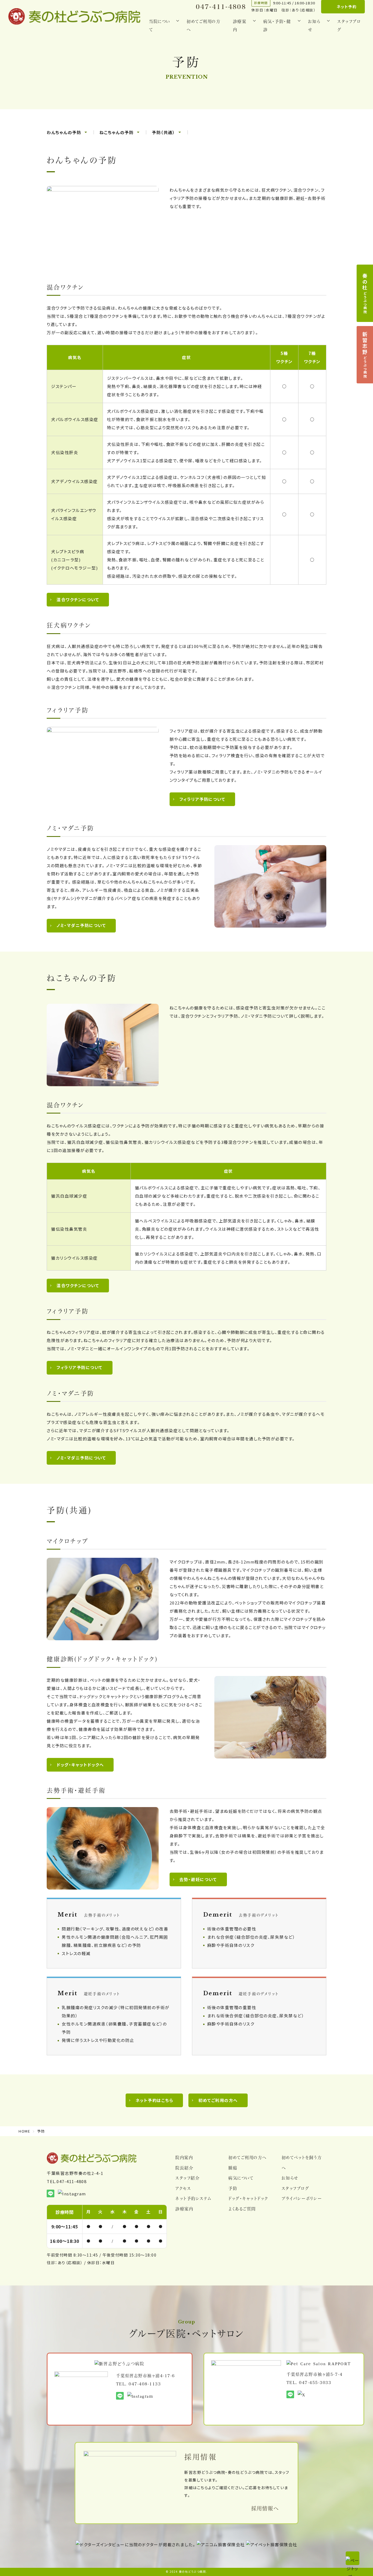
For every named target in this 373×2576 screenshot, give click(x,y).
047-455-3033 (315, 2382)
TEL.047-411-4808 (67, 2181)
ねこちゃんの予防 (116, 132)
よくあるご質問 (242, 2209)
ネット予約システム (193, 2198)
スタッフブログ (349, 25)
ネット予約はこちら (154, 2100)
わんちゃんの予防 (64, 132)
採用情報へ (265, 2508)
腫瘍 (233, 2168)
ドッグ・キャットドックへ (80, 1765)
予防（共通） (163, 132)
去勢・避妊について (198, 1879)
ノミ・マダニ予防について (81, 925)
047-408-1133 (145, 2384)
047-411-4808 (221, 7)
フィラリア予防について (202, 799)
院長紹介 (184, 2168)
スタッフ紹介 (187, 2178)
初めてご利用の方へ (203, 25)
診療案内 (184, 2209)
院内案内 (184, 2157)
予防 (233, 2188)
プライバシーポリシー (302, 2198)
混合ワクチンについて (78, 599)
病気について (241, 2178)
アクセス (183, 2188)
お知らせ (290, 2178)
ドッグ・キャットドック (248, 2198)
